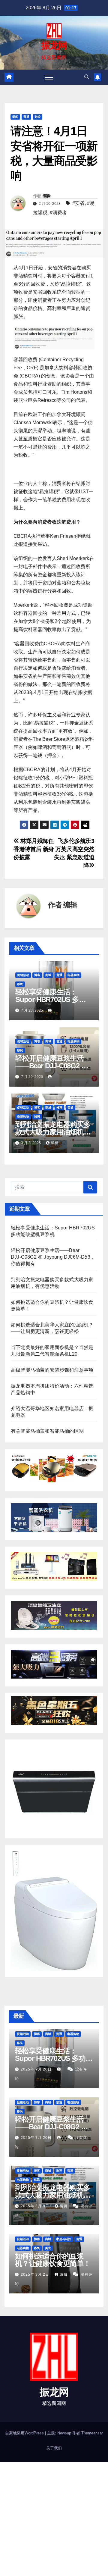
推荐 (59, 1108)
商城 (48, 975)
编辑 (47, 196)
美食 (48, 2248)
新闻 (15, 117)
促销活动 (23, 975)
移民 (20, 984)
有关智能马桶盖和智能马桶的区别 (47, 1431)
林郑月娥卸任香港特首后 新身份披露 (34, 849)
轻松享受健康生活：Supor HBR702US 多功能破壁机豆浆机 (54, 999)
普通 (26, 117)
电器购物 (73, 975)
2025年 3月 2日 (36, 2274)
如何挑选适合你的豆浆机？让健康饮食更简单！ (53, 2260)
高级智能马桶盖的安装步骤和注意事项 (52, 1370)
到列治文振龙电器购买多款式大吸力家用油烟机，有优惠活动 (53, 1132)
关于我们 (54, 2448)
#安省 (78, 203)
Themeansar (92, 2433)
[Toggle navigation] (49, 77)
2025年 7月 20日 (37, 2069)
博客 (37, 975)
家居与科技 (64, 2239)
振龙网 (54, 45)
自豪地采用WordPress (25, 2433)
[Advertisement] (54, 2519)
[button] (87, 77)
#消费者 (58, 213)
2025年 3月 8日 (36, 2206)
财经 (37, 117)
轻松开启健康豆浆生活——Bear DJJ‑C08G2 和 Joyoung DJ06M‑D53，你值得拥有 (53, 1257)
